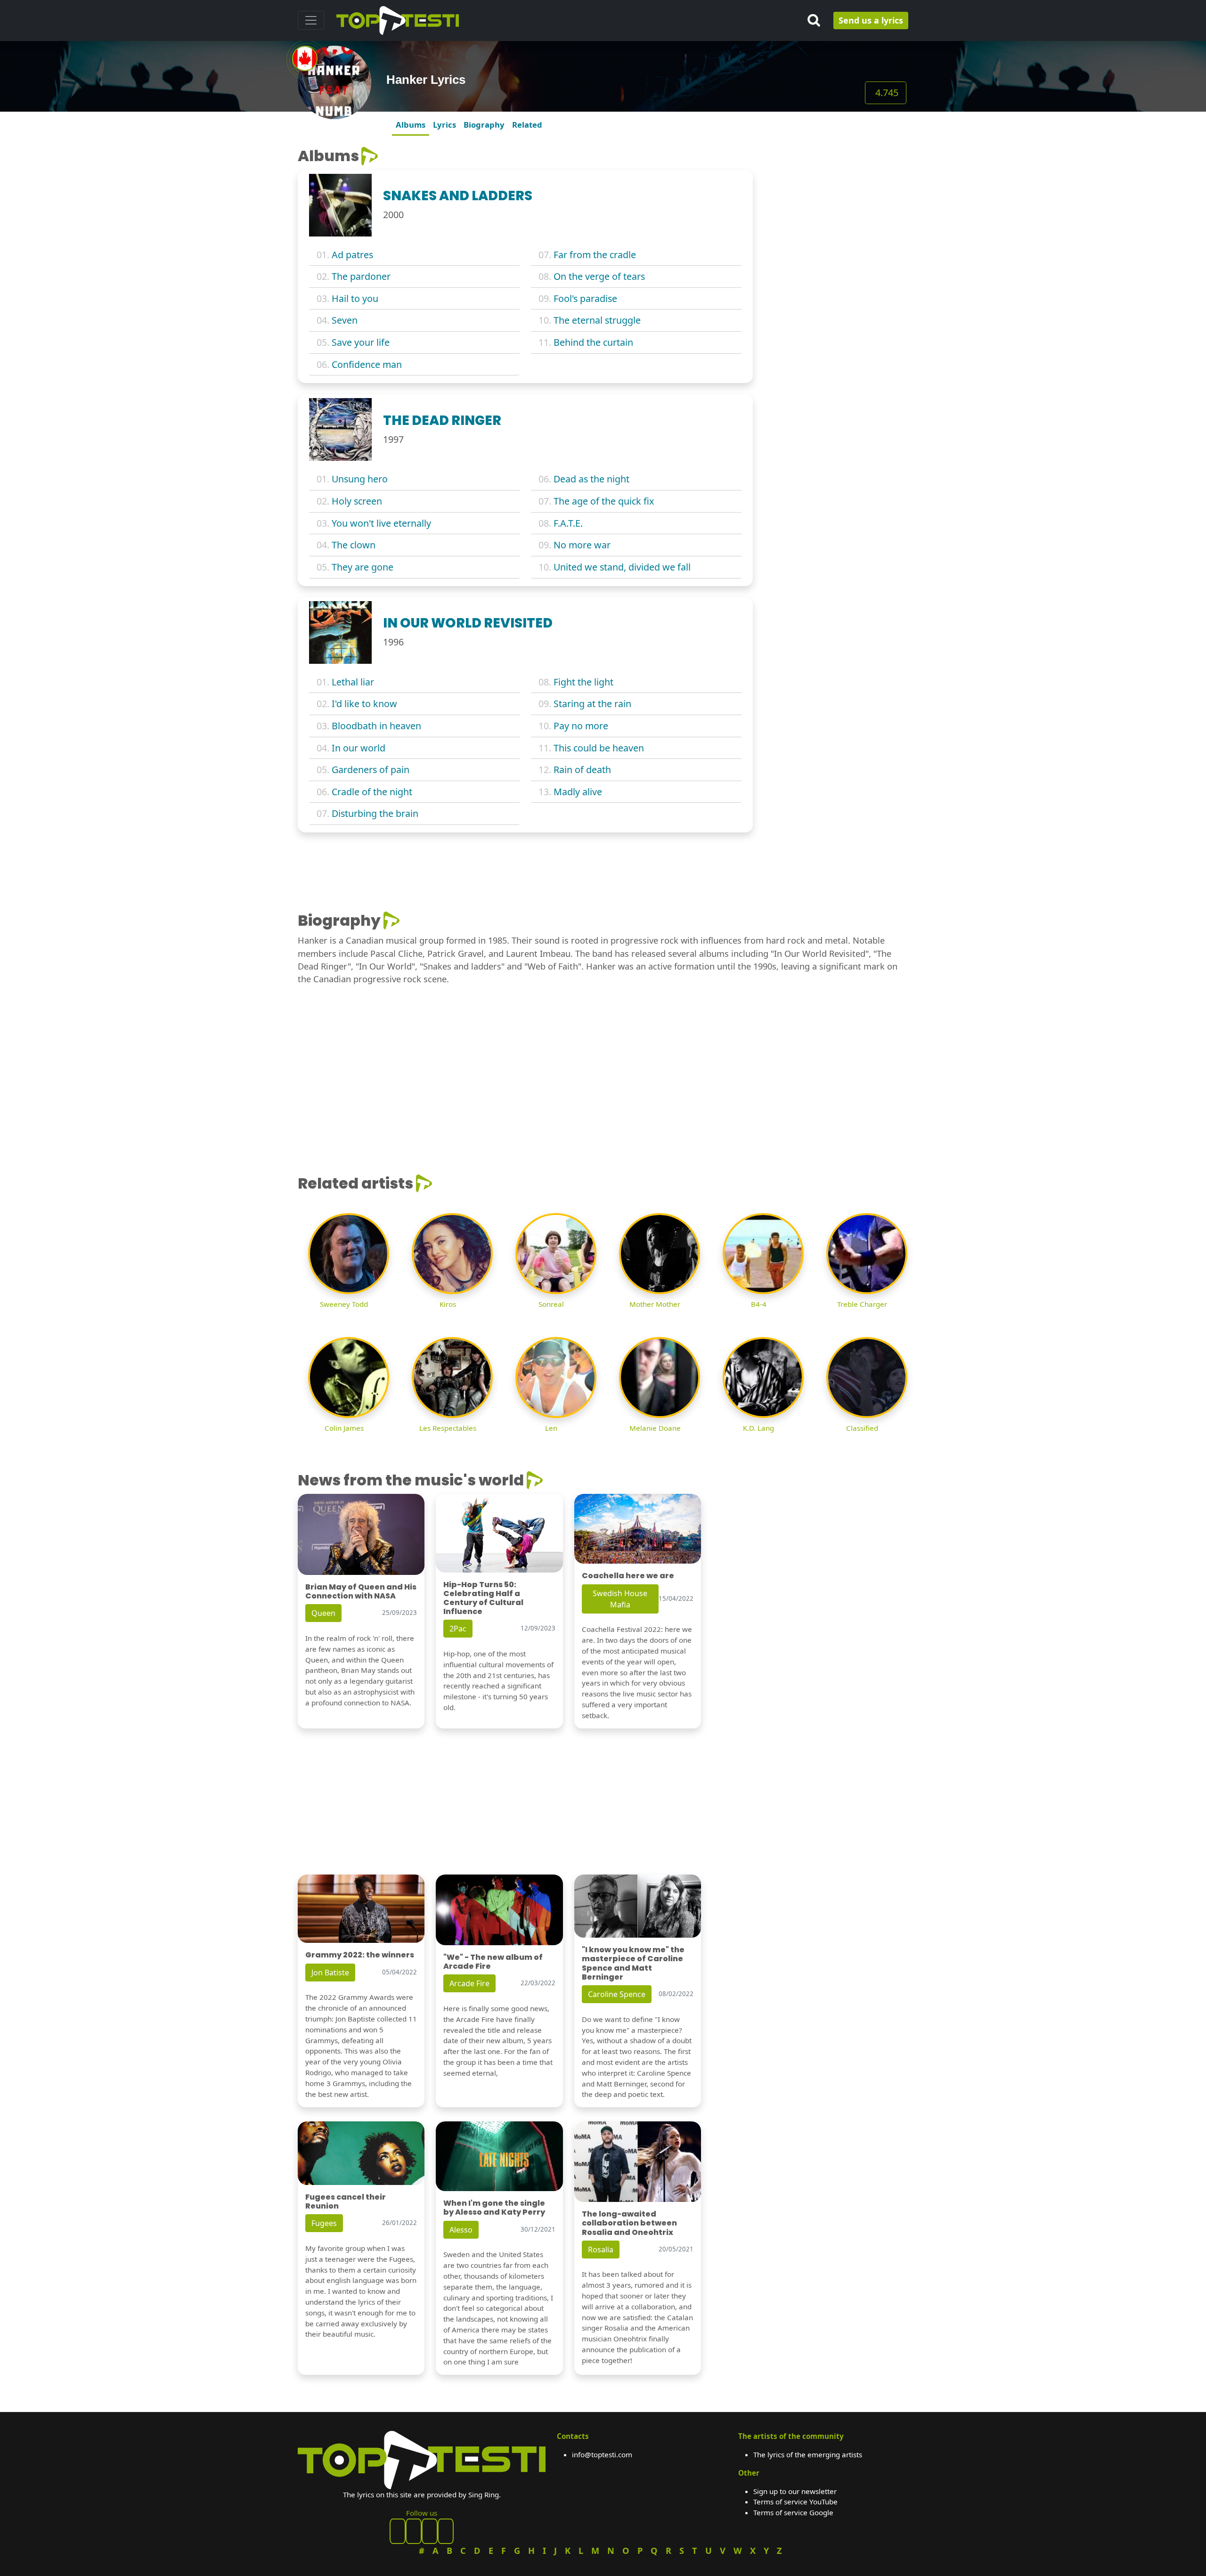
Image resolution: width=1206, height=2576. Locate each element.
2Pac (458, 1629)
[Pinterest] (414, 2531)
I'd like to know (364, 704)
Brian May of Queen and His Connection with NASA (361, 1591)
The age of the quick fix (604, 501)
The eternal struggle (597, 320)
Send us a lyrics (871, 20)
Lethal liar (353, 682)
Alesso (461, 2230)
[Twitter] (446, 2531)
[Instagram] (430, 2531)
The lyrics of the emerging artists (808, 2454)
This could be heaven (599, 748)
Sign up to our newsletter (795, 2491)
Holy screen (357, 501)
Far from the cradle (595, 255)
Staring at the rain (592, 704)
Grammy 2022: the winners (360, 1955)
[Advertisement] (836, 206)
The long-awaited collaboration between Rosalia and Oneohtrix (629, 2223)
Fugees (324, 2223)
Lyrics (444, 125)
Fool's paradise (585, 298)
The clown (354, 545)
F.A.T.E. (568, 523)
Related (527, 125)
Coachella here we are (628, 1576)
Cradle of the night (372, 792)
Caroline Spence (617, 1994)
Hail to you (355, 298)
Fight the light (583, 682)
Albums (411, 125)
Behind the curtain (593, 342)
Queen (323, 1613)
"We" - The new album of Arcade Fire (493, 1962)
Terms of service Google (793, 2512)
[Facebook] (398, 2531)
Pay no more (581, 726)
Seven (345, 320)
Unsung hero (360, 479)
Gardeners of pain (371, 770)
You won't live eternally (381, 523)
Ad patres (352, 255)
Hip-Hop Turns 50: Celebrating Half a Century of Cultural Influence (483, 1598)
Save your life (361, 342)
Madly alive (578, 792)
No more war (582, 545)
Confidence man (367, 364)
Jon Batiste (330, 1973)
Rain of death (582, 770)
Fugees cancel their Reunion (346, 2201)
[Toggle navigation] (311, 20)
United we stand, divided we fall (622, 567)
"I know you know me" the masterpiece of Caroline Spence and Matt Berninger (633, 1963)
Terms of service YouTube (795, 2502)
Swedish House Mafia (620, 1599)
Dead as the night (591, 479)
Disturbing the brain (375, 813)
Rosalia (601, 2250)
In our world (359, 748)
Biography (484, 125)
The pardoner (361, 276)
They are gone (363, 567)
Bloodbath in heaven (376, 726)
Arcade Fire (469, 1983)
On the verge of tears (599, 276)
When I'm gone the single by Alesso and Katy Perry (494, 2208)
